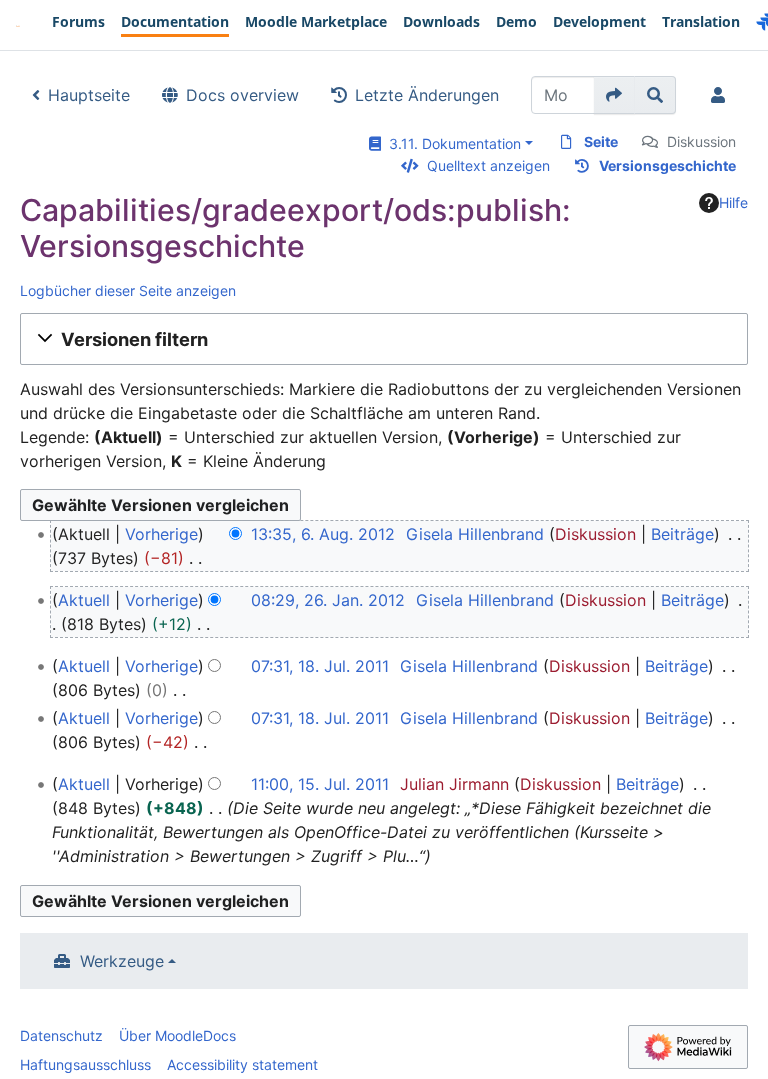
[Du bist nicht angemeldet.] (722, 95)
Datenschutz (61, 1035)
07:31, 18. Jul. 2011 (320, 666)
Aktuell (84, 600)
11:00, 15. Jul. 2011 (320, 784)
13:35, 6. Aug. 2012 (323, 534)
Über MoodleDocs (177, 1035)
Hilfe (733, 202)
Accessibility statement (242, 1064)
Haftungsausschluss (85, 1064)
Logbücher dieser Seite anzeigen (128, 290)
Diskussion (701, 141)
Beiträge (682, 534)
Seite (601, 141)
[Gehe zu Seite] (614, 95)
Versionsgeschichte (667, 165)
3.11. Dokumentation (451, 143)
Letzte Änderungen (427, 95)
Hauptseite (89, 95)
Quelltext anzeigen (488, 165)
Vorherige (161, 534)
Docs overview (242, 95)
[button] (384, 339)
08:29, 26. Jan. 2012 (328, 600)
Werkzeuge (122, 961)
